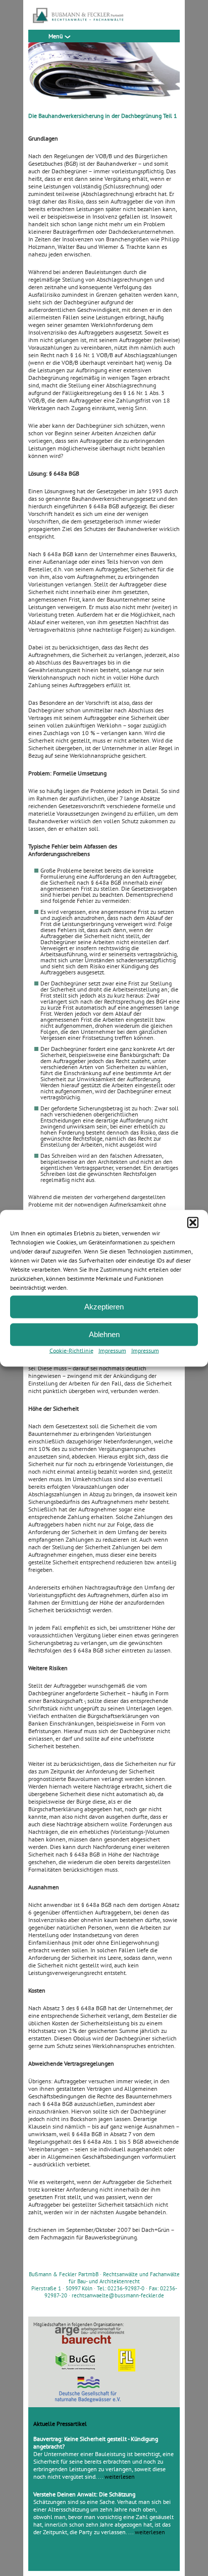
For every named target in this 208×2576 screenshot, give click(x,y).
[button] (193, 1222)
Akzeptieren (104, 1307)
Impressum (112, 1350)
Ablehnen (104, 1334)
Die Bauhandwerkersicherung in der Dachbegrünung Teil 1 (103, 116)
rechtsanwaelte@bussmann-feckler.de (118, 2295)
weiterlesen (120, 2476)
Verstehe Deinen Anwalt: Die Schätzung (84, 2494)
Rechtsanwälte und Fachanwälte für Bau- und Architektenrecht (124, 2278)
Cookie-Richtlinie (71, 1350)
